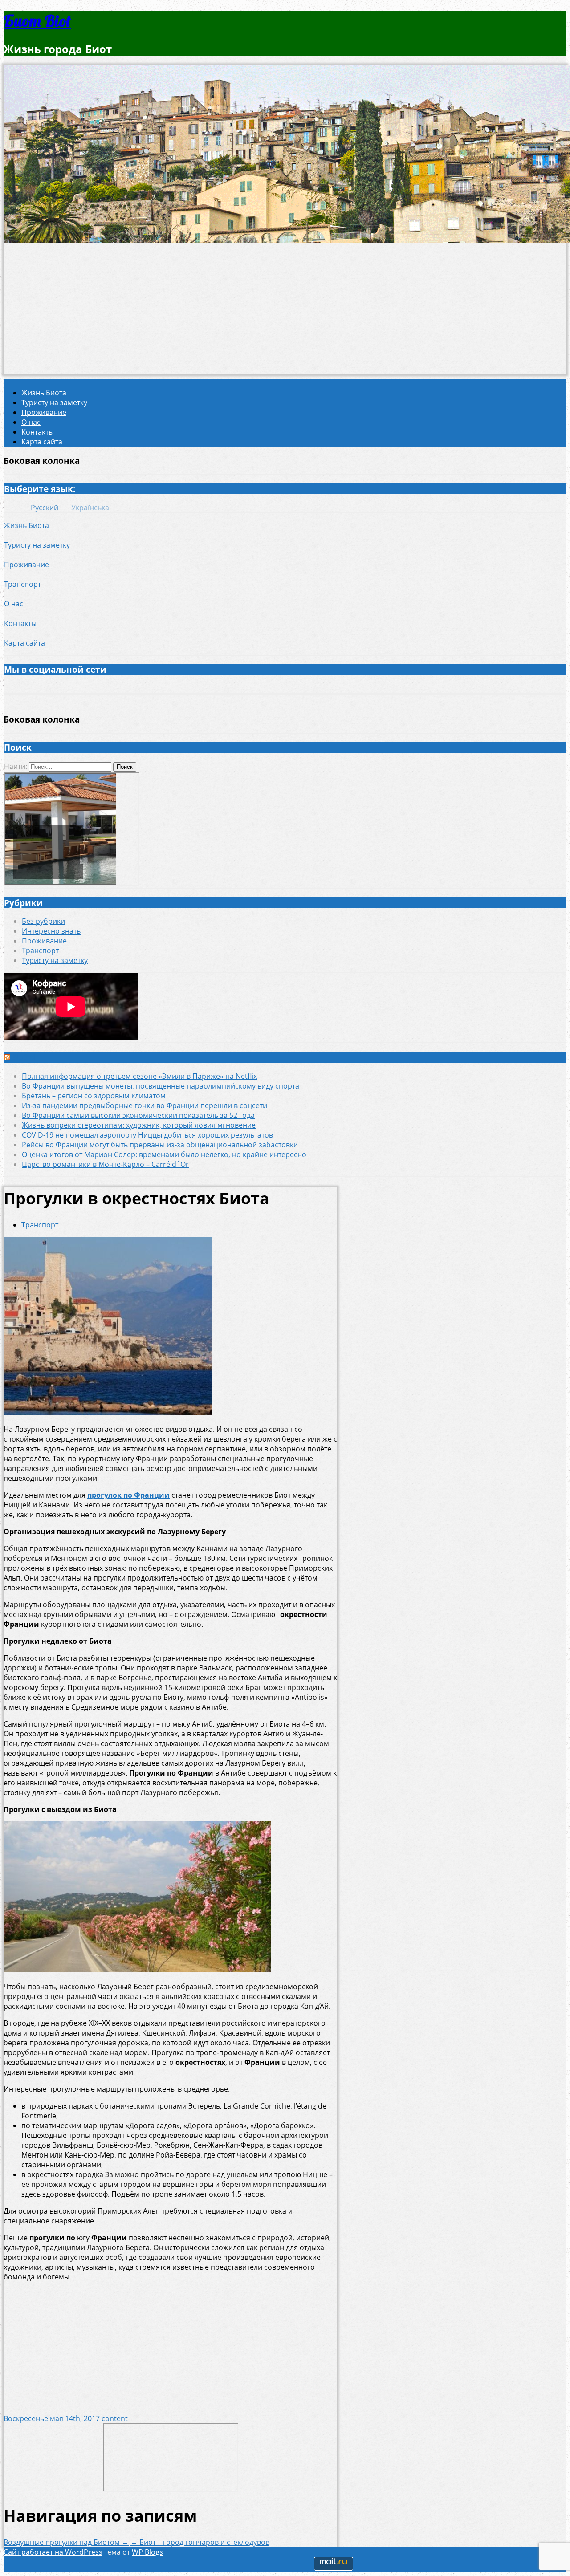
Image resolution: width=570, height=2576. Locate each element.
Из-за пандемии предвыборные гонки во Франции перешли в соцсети (145, 1105)
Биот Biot (37, 21)
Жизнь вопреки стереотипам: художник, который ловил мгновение (139, 1125)
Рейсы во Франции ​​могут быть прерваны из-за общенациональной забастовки (160, 1145)
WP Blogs (147, 2552)
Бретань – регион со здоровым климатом (94, 1096)
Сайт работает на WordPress (53, 2552)
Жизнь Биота (44, 393)
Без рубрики (43, 921)
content (115, 2418)
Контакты (38, 432)
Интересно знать (51, 931)
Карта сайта (42, 442)
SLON (24, 1057)
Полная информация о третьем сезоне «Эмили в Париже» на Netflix (139, 1076)
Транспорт (22, 584)
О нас (31, 422)
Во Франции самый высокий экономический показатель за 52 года (138, 1115)
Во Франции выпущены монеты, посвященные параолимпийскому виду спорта (161, 1086)
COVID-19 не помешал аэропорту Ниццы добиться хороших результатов (147, 1135)
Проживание (44, 412)
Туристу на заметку (54, 402)
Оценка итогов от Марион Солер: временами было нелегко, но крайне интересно (164, 1154)
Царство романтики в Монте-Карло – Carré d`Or (105, 1164)
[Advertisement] (285, 312)
